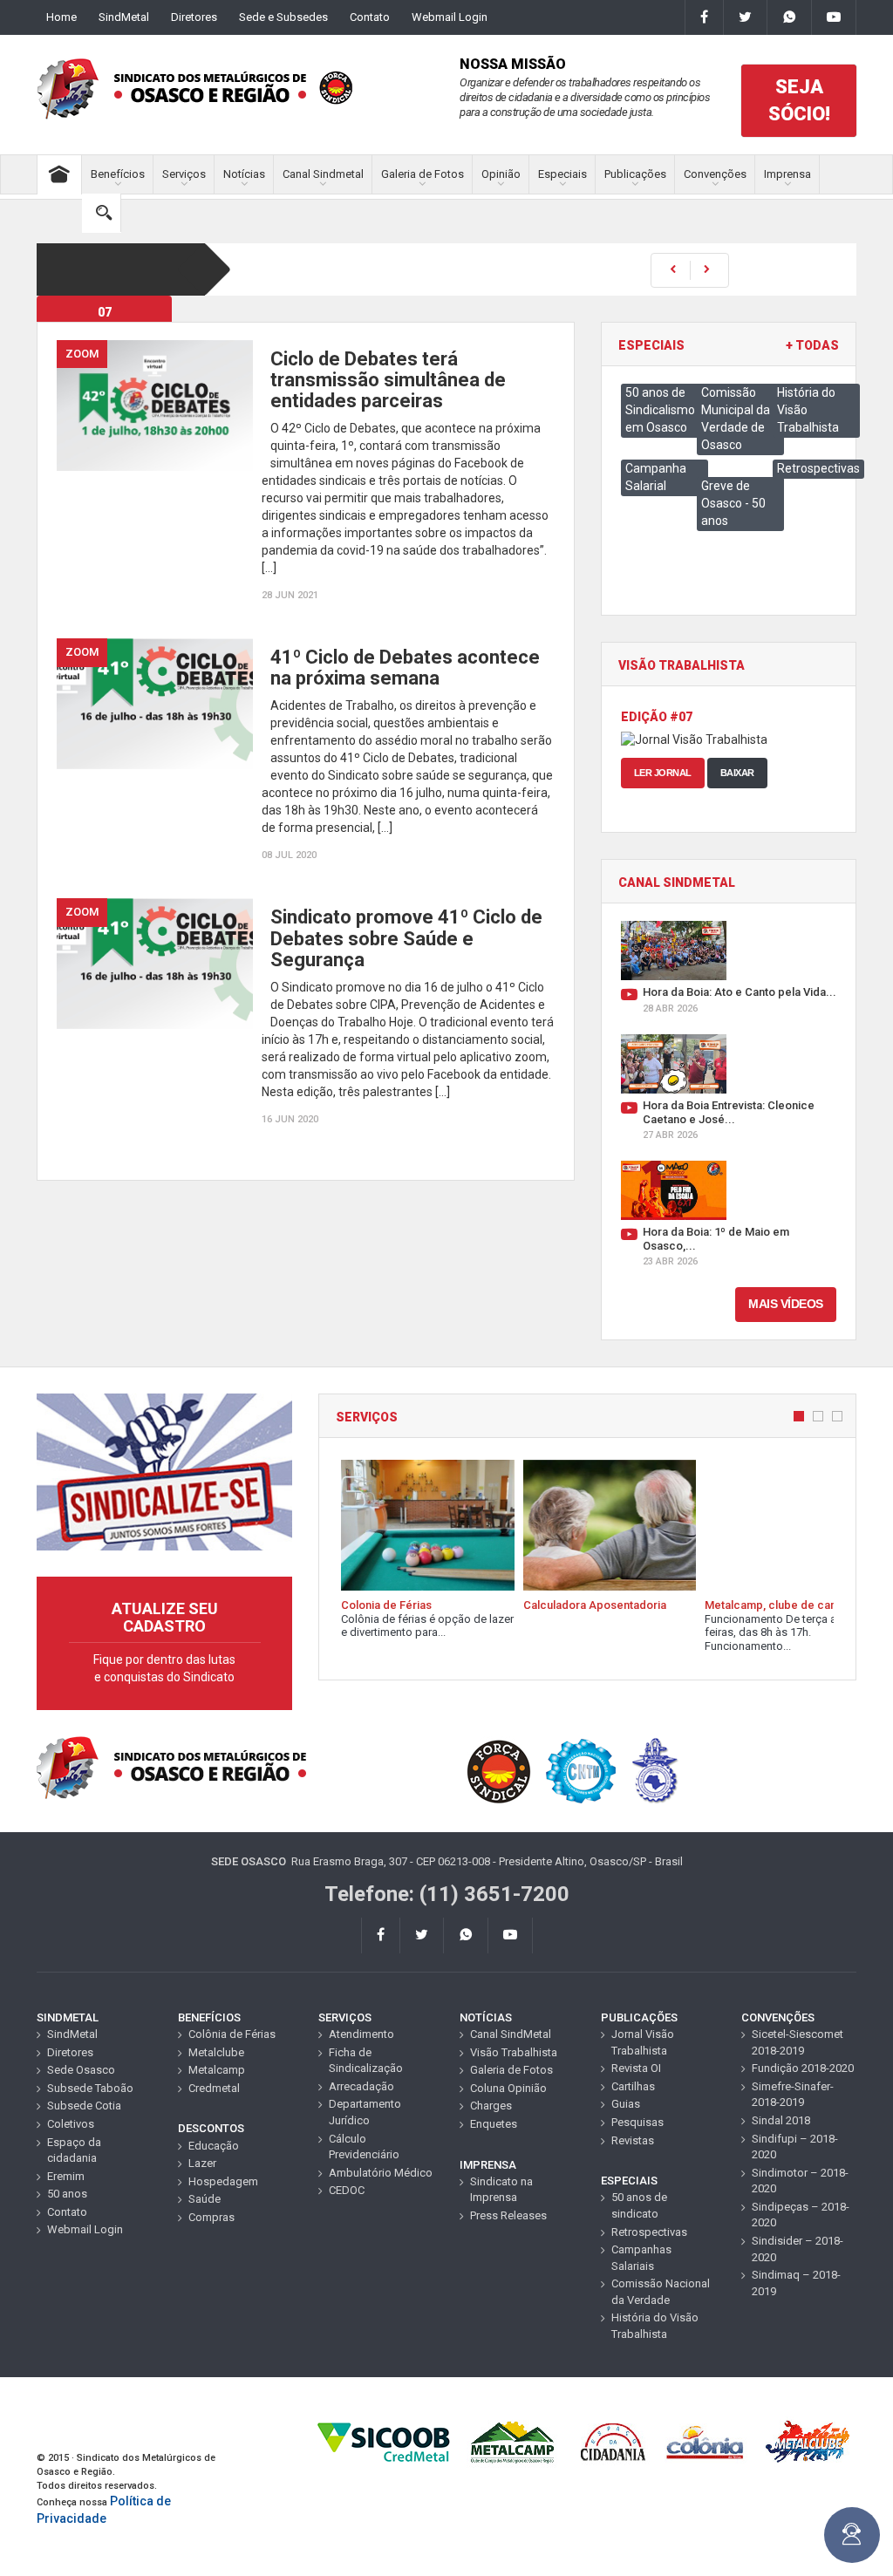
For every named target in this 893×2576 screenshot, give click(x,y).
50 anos (67, 2194)
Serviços (184, 174)
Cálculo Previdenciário (364, 2147)
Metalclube (216, 2052)
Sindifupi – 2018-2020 (795, 2147)
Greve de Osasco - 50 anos (733, 503)
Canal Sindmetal (323, 174)
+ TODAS (812, 346)
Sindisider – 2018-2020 (798, 2249)
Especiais (562, 174)
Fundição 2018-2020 (803, 2068)
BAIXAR (737, 773)
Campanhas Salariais (641, 2258)
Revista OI (636, 2068)
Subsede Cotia (84, 2106)
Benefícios (118, 174)
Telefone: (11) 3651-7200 (447, 1894)
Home (61, 17)
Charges (491, 2106)
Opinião (501, 174)
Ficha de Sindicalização (366, 2061)
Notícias (244, 174)
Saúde (205, 2199)
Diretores (194, 17)
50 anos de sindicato (639, 2205)
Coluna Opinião (508, 2088)
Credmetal (214, 2088)
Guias (626, 2104)
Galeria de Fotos (423, 174)
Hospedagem (223, 2181)
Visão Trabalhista (514, 2052)
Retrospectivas (818, 468)
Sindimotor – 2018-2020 (800, 2181)
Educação (214, 2146)
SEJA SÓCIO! (799, 100)
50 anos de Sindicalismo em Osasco (660, 410)
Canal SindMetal (511, 2034)
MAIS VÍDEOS (786, 1304)
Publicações (635, 174)
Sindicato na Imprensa (501, 2190)
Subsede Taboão (90, 2088)
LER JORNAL (663, 773)
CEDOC (347, 2190)
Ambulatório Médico (381, 2173)
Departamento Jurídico (365, 2112)
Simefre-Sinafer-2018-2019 (793, 2095)
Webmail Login (450, 17)
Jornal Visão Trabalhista (643, 2042)
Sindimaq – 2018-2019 (796, 2283)
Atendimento (361, 2034)
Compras (211, 2217)
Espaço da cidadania (74, 2150)
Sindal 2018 (781, 2120)
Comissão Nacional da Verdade (661, 2292)
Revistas (633, 2140)
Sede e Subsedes (283, 17)
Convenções (715, 174)
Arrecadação (361, 2086)
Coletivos (71, 2124)
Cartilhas (633, 2086)
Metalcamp (217, 2070)
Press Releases (508, 2215)
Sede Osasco (81, 2070)
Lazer (202, 2163)
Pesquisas (637, 2122)
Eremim (66, 2176)
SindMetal (124, 17)
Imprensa (787, 174)
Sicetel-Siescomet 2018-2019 (798, 2042)
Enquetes (494, 2124)
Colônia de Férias (232, 2034)
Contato (370, 17)
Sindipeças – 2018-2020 (801, 2215)
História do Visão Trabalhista (655, 2326)
